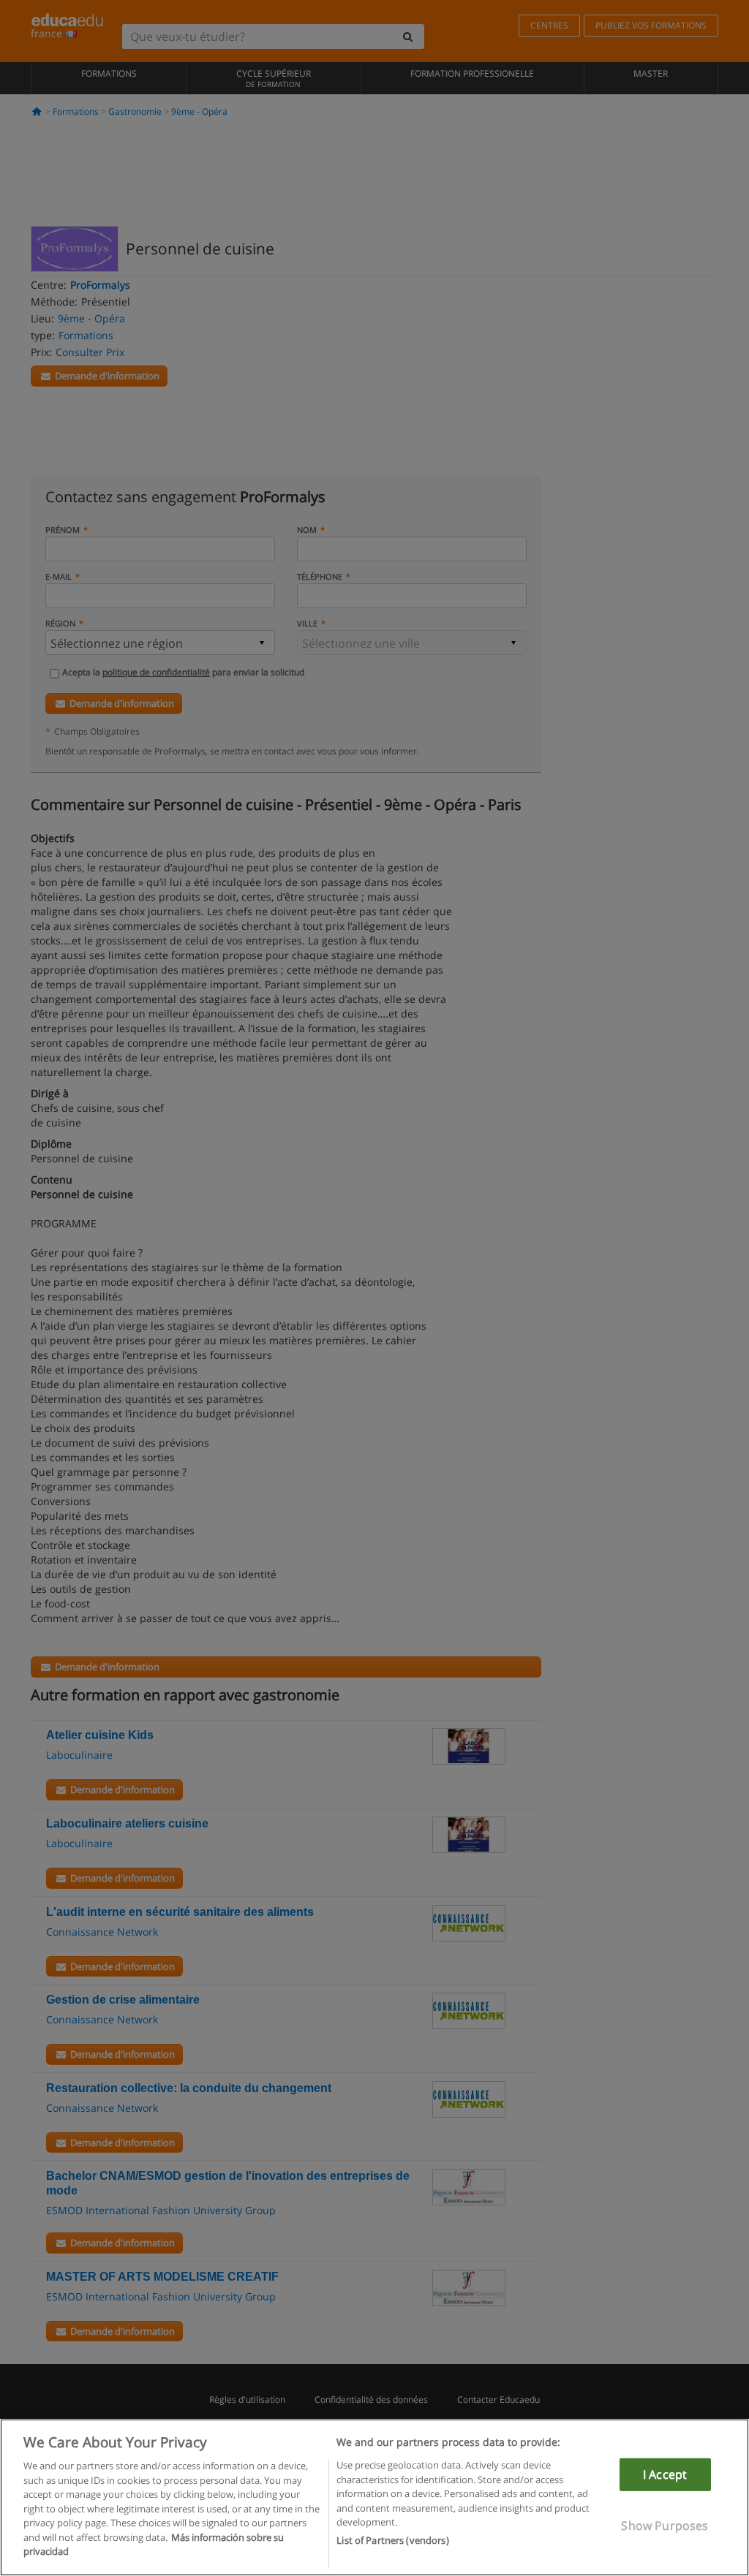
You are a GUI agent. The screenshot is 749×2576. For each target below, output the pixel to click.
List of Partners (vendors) (392, 2540)
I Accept (665, 2474)
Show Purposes (665, 2526)
